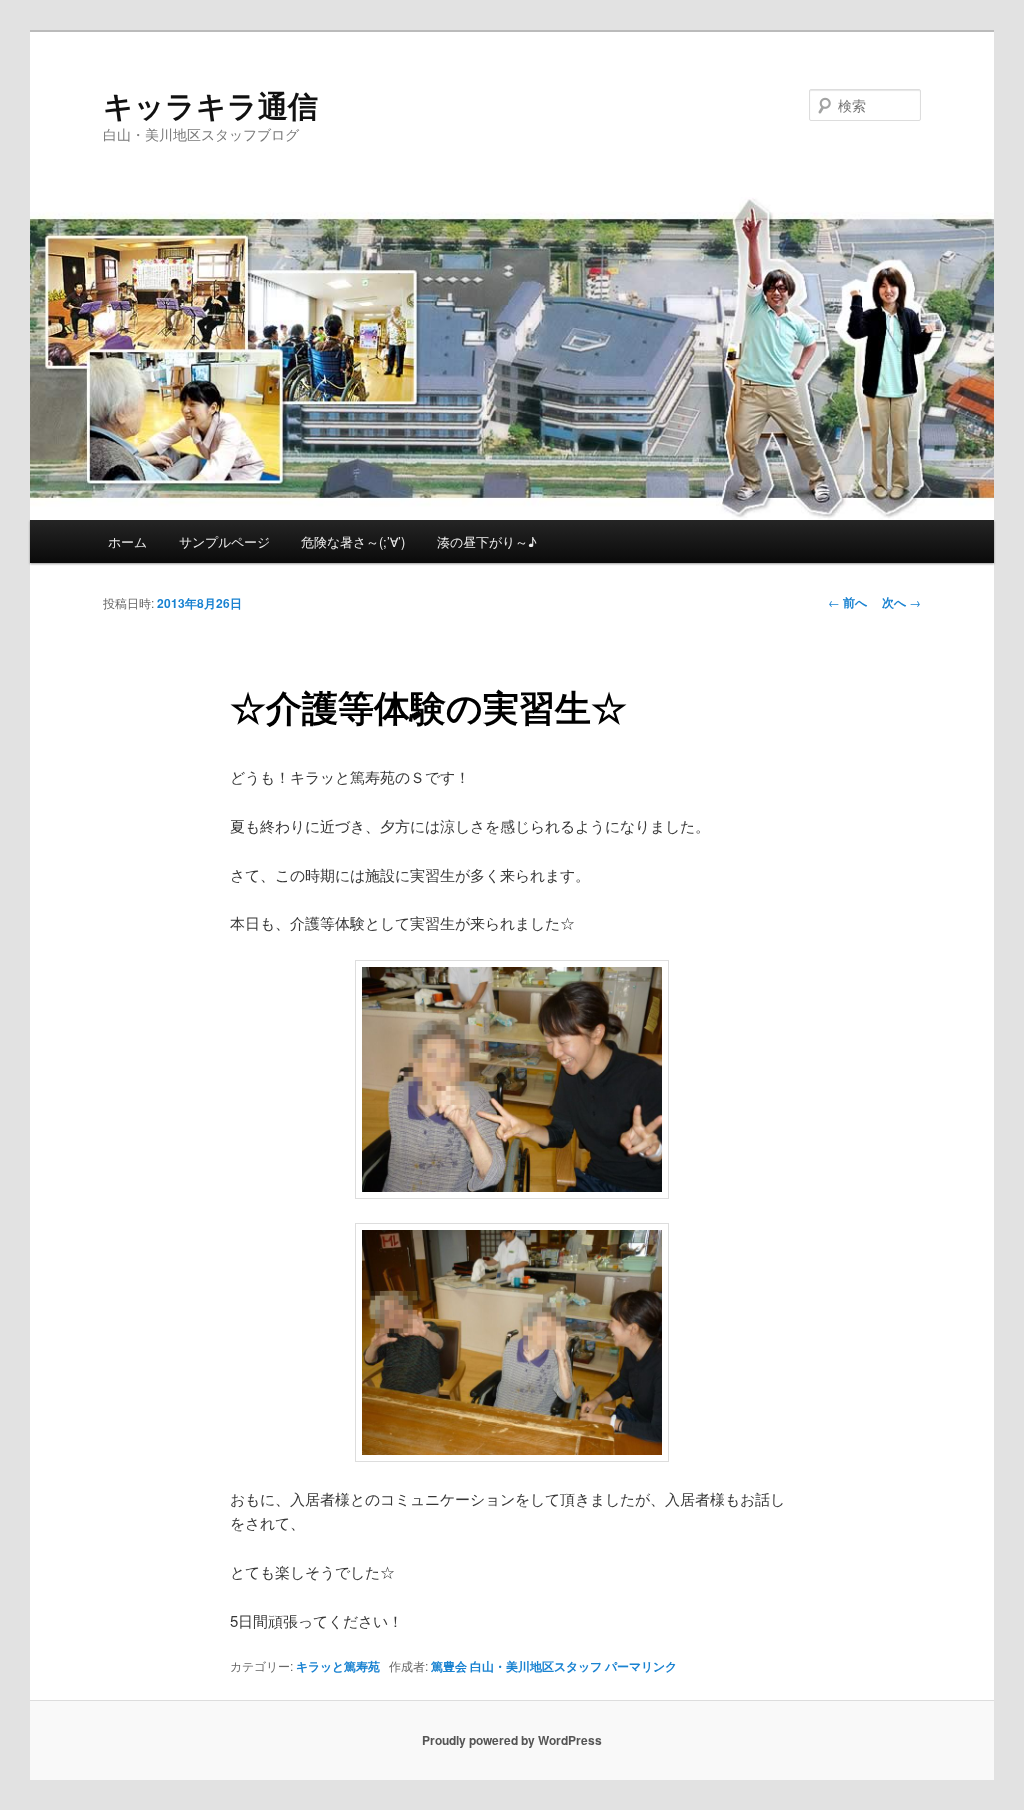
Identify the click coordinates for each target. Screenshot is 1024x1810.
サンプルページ (224, 541)
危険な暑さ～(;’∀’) (353, 541)
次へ (901, 602)
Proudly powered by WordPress (512, 1740)
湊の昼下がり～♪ (487, 541)
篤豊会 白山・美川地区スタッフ (516, 1666)
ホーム (127, 541)
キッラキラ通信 (210, 104)
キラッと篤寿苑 (338, 1666)
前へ (847, 602)
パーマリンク (641, 1666)
